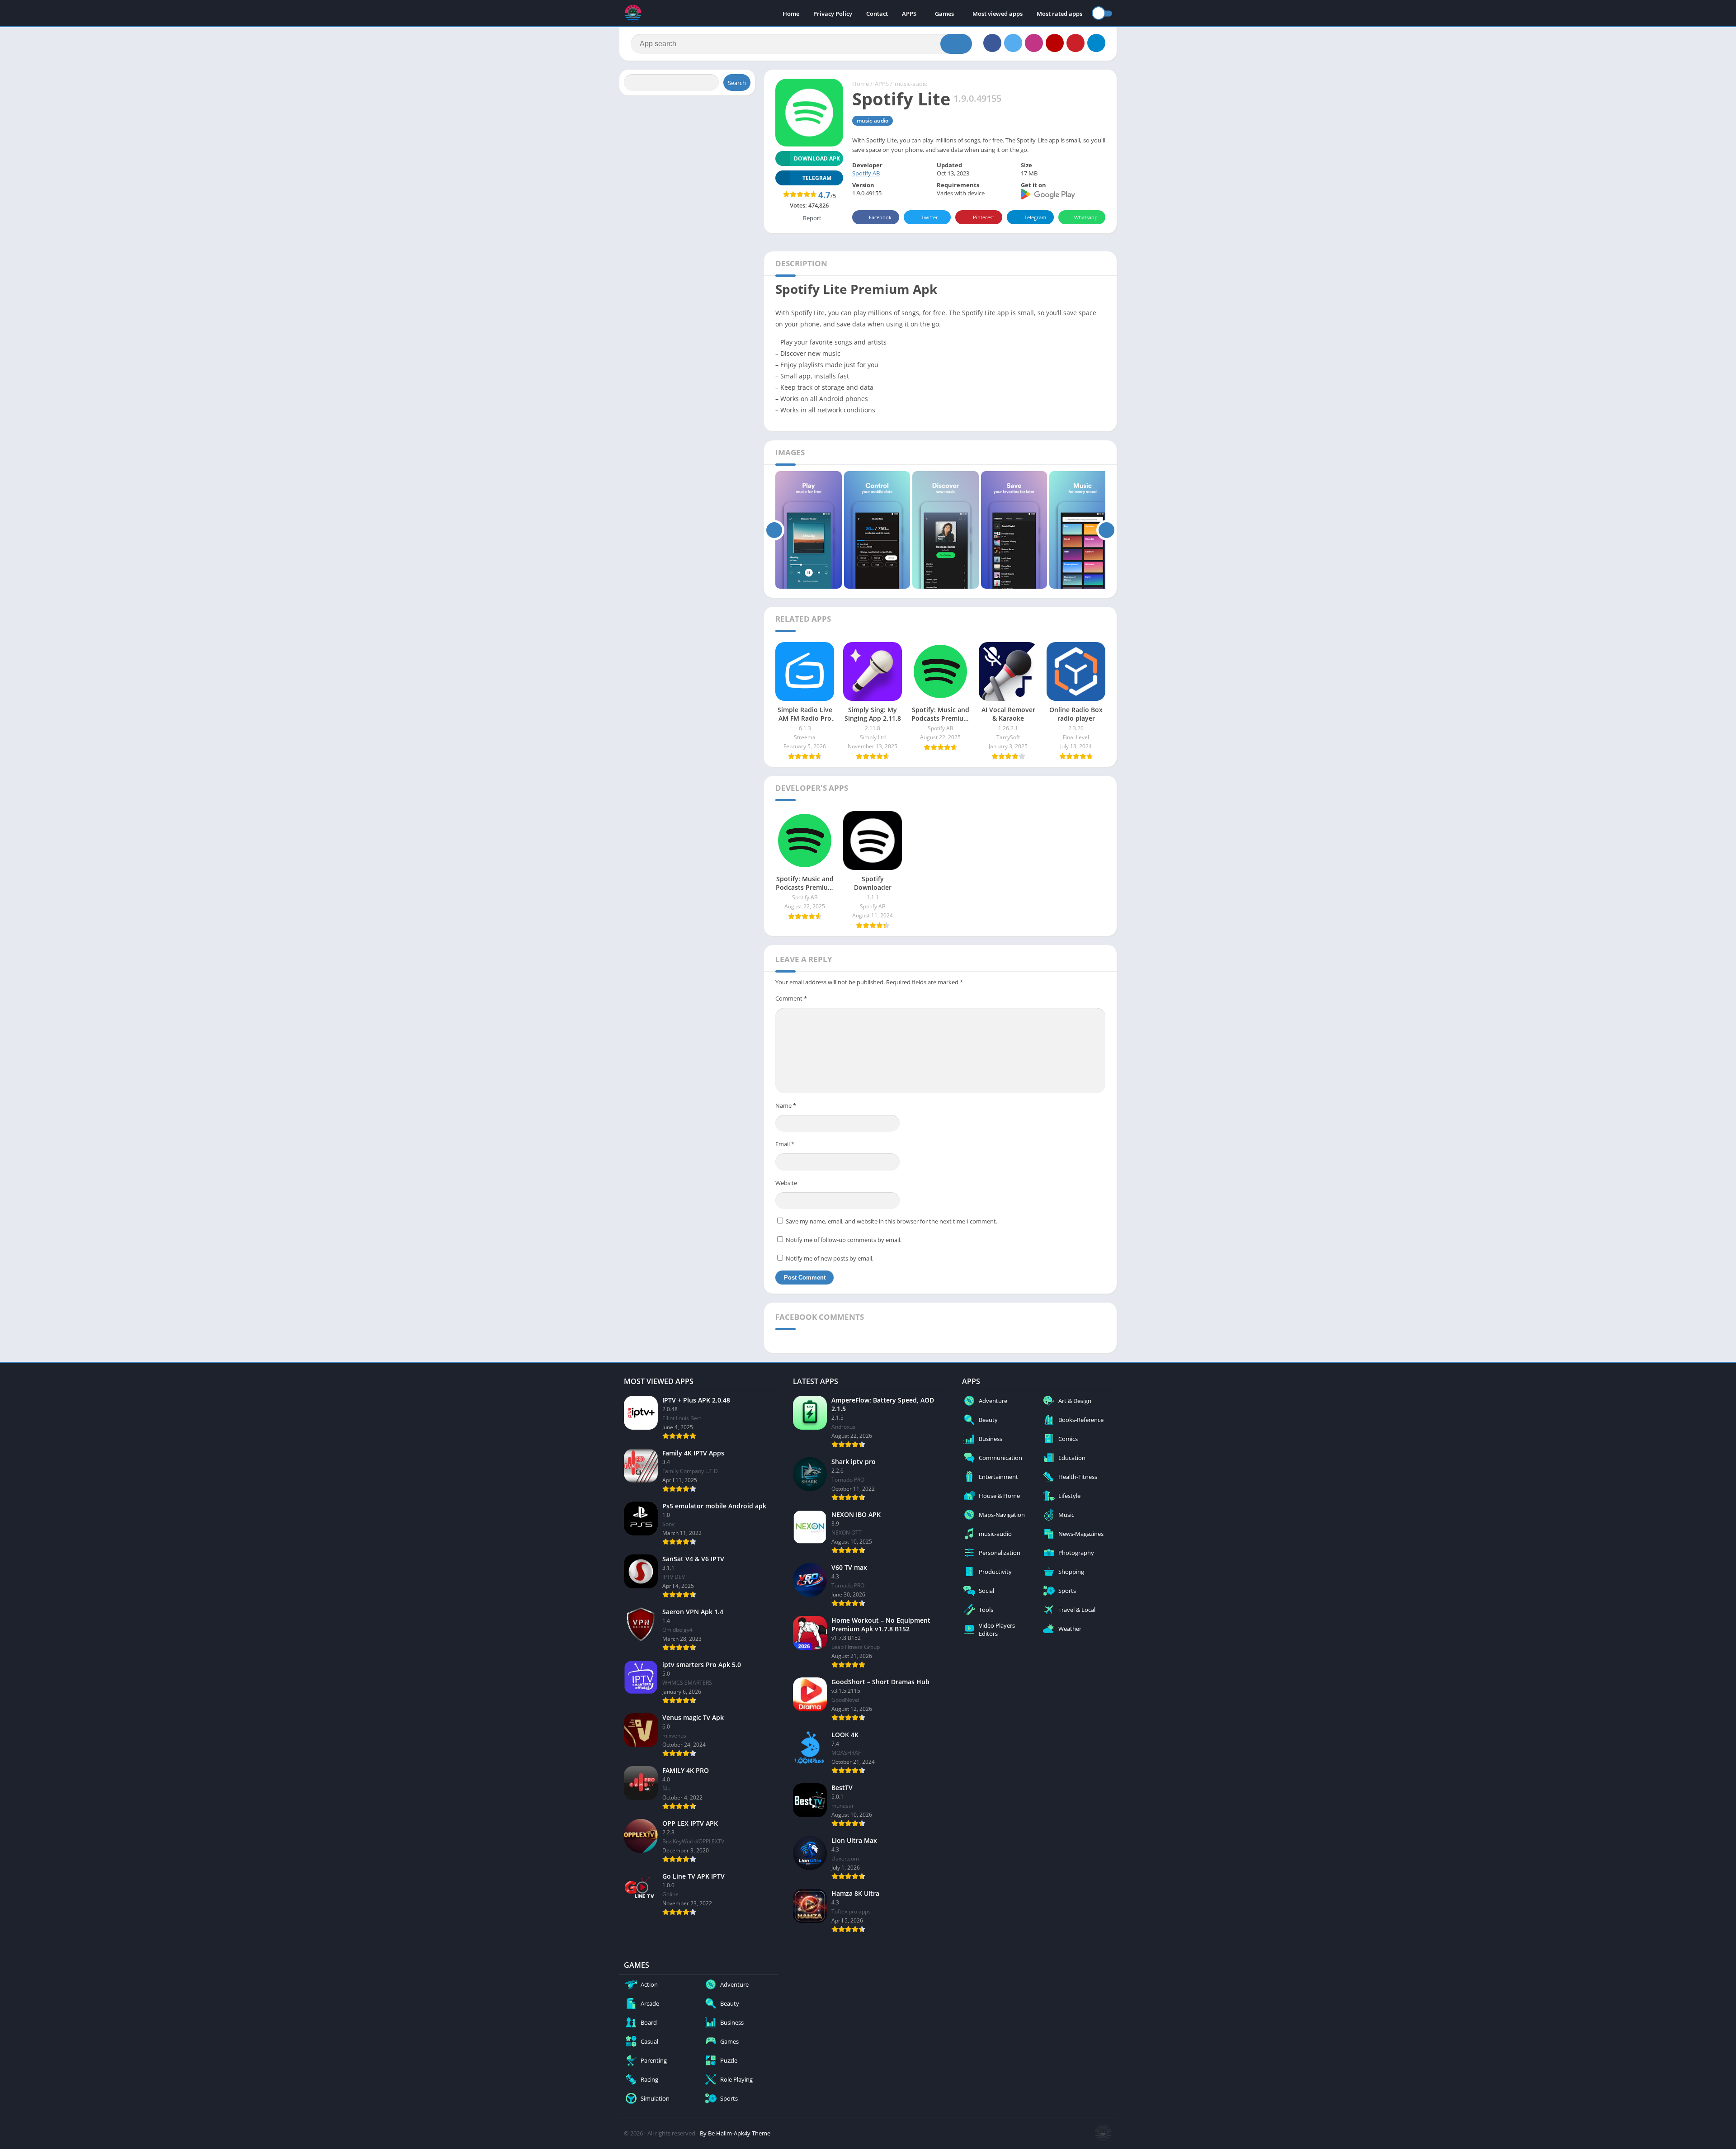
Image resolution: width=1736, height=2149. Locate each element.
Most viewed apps (998, 14)
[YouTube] (1055, 43)
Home (791, 14)
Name (786, 1105)
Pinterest (984, 217)
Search (737, 83)
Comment (791, 998)
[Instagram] (1034, 43)
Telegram (1035, 217)
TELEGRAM (817, 178)
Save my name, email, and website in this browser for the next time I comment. (892, 1221)
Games (944, 14)
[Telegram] (1096, 43)
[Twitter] (1013, 43)
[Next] (1106, 530)
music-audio (911, 84)
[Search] (956, 44)
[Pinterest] (1076, 43)
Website (786, 1183)
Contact (877, 14)
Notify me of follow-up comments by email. (844, 1240)
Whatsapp (1086, 217)
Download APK (817, 158)
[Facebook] (992, 43)
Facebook (880, 217)
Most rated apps (1059, 14)
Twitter (930, 217)
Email (785, 1144)
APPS (909, 14)
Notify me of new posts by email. (830, 1258)
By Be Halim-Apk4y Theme (735, 2133)
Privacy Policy (833, 14)
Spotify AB (866, 173)
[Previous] (774, 530)
